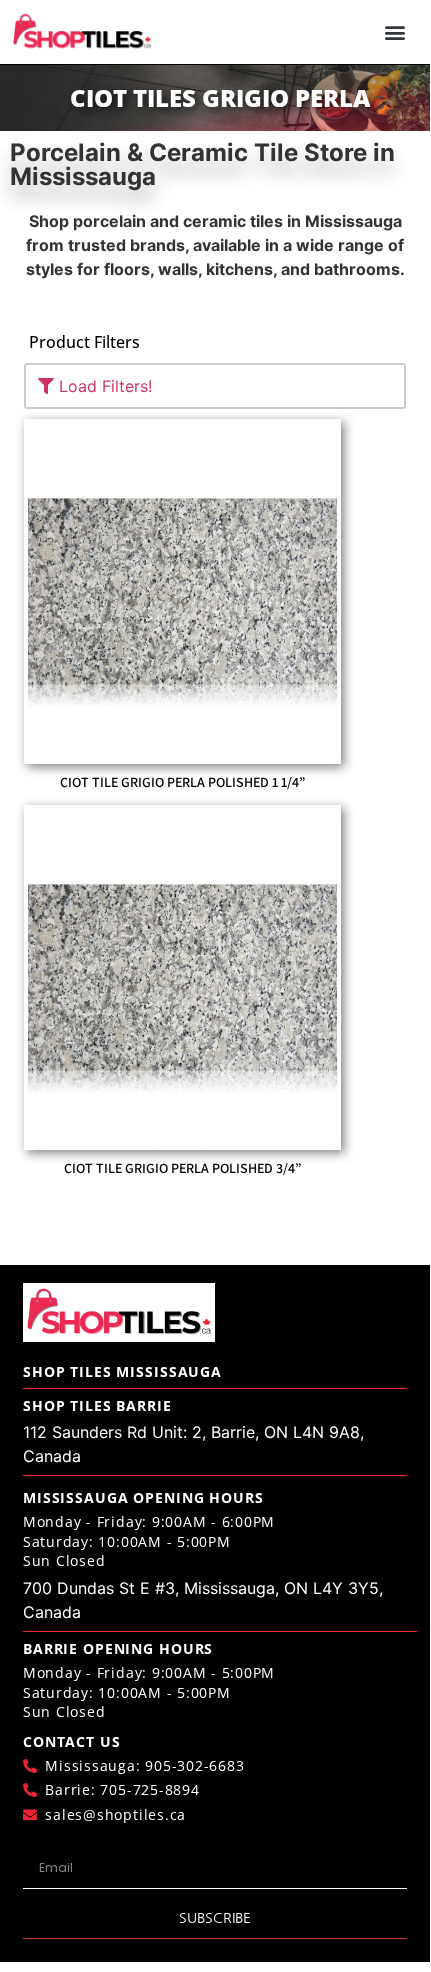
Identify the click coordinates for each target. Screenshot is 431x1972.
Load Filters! (103, 386)
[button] (395, 32)
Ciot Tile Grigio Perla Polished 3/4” (182, 1168)
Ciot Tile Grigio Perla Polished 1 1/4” (182, 782)
